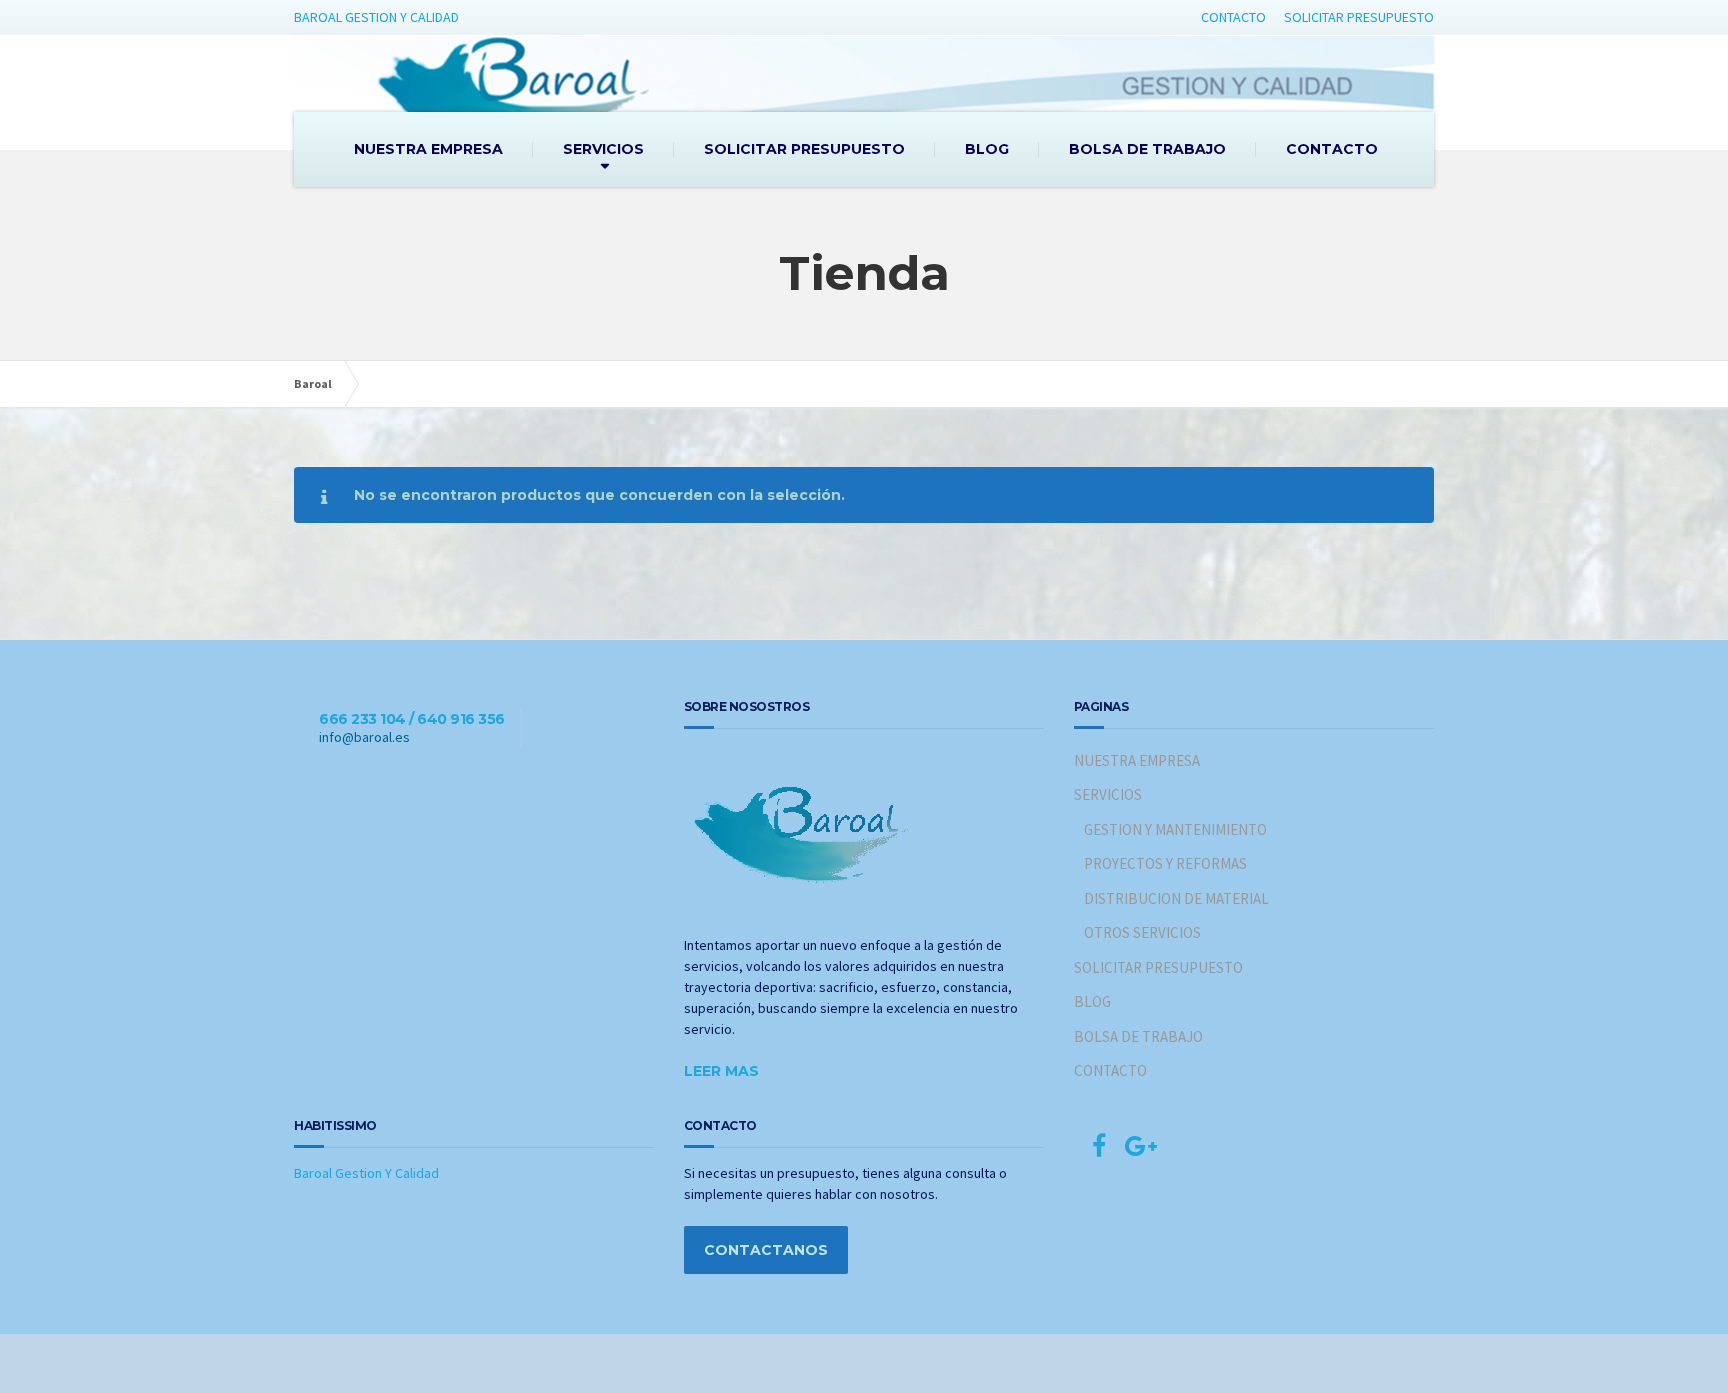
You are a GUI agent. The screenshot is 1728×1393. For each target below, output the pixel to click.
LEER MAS (721, 1071)
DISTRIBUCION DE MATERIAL (1176, 898)
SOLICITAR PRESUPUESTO (1359, 17)
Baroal (313, 383)
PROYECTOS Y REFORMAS (1165, 863)
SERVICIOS (603, 149)
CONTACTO (1233, 17)
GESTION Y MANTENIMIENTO (1175, 829)
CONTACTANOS (766, 1250)
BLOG (987, 149)
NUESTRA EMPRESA (428, 149)
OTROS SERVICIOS (1142, 932)
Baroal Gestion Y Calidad (366, 1173)
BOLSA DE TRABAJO (1147, 149)
